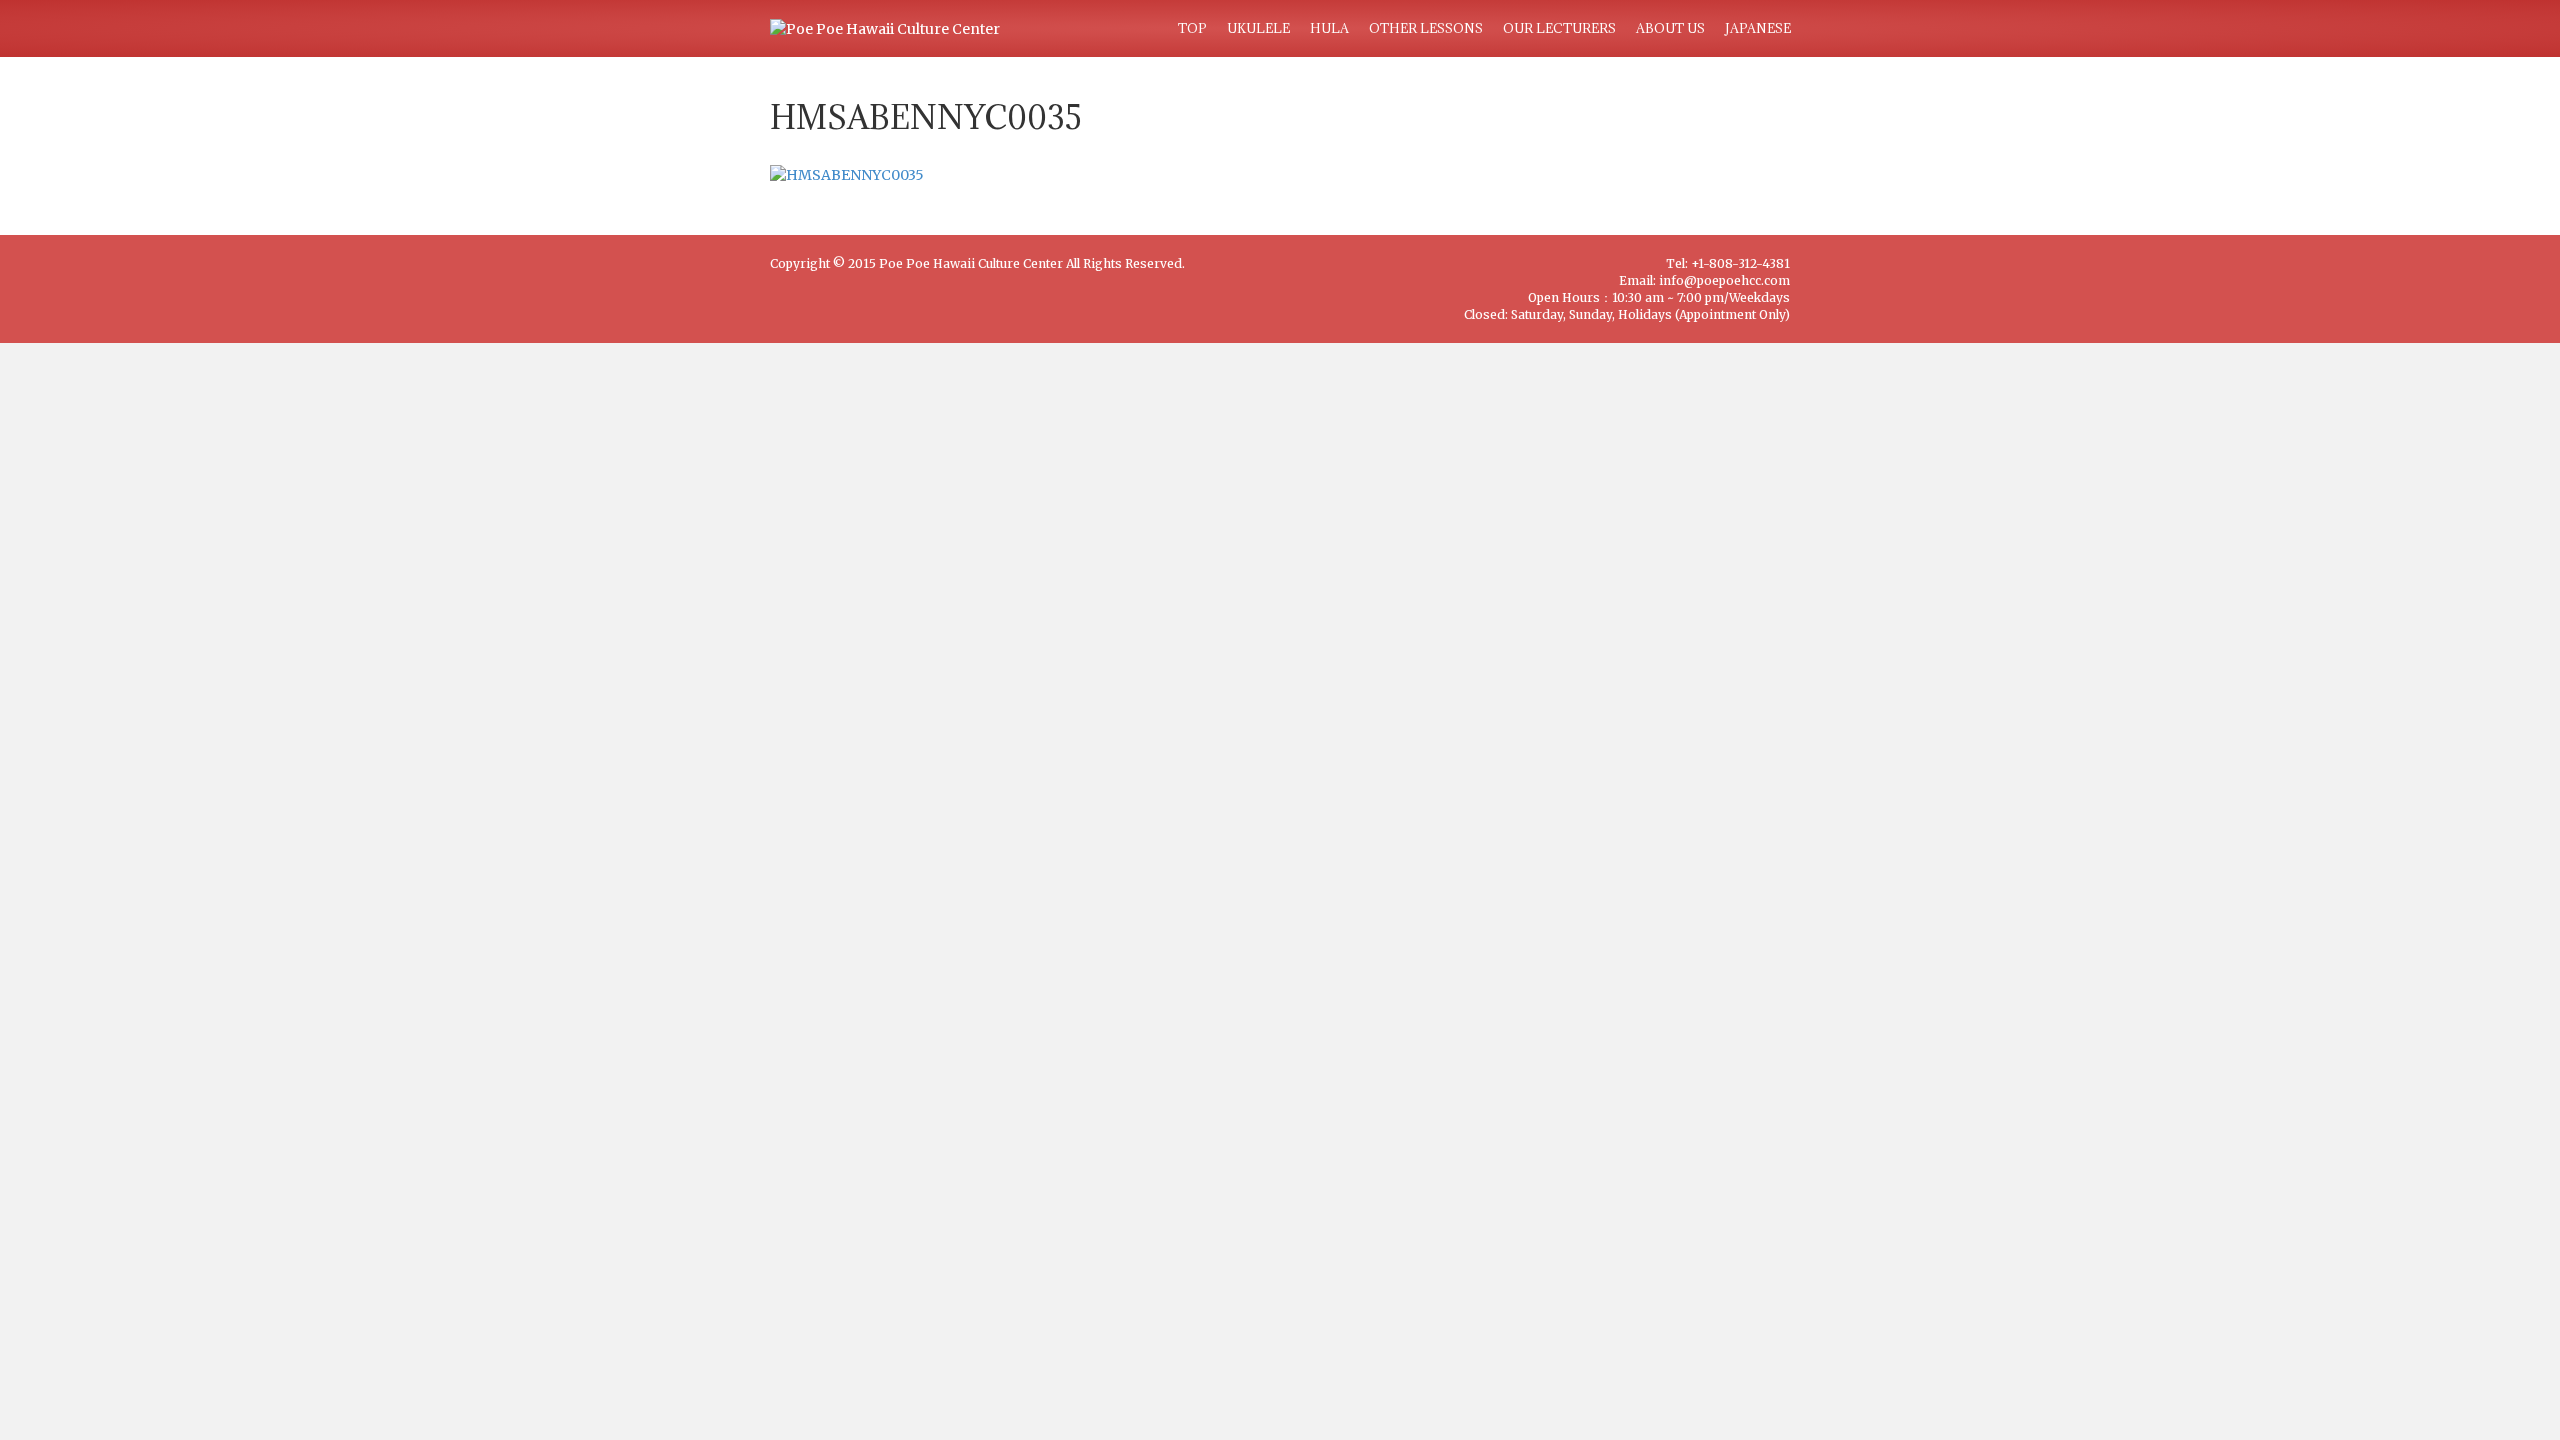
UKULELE (1258, 28)
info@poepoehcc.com (1724, 280)
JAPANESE (1758, 28)
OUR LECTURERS (1559, 28)
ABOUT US (1670, 28)
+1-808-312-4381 (1740, 263)
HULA (1329, 28)
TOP (1192, 28)
